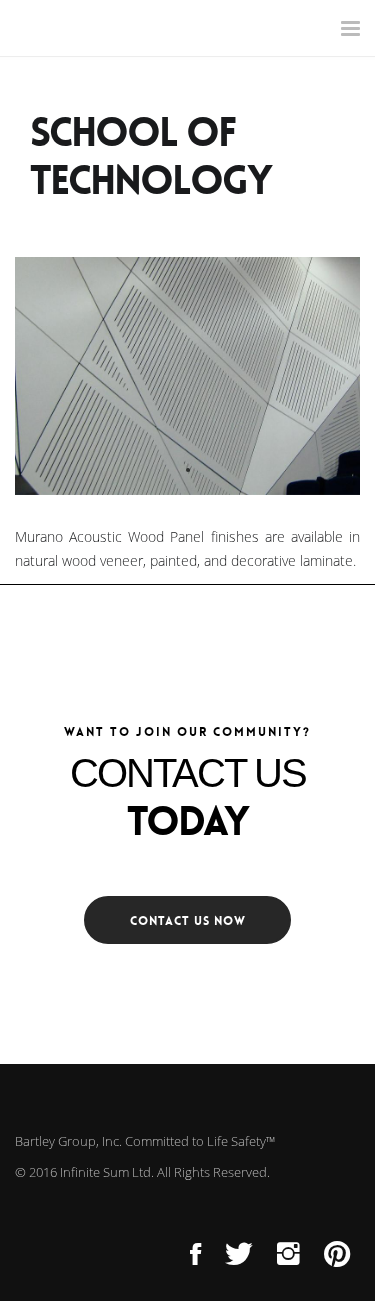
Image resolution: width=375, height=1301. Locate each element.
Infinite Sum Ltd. (107, 1172)
